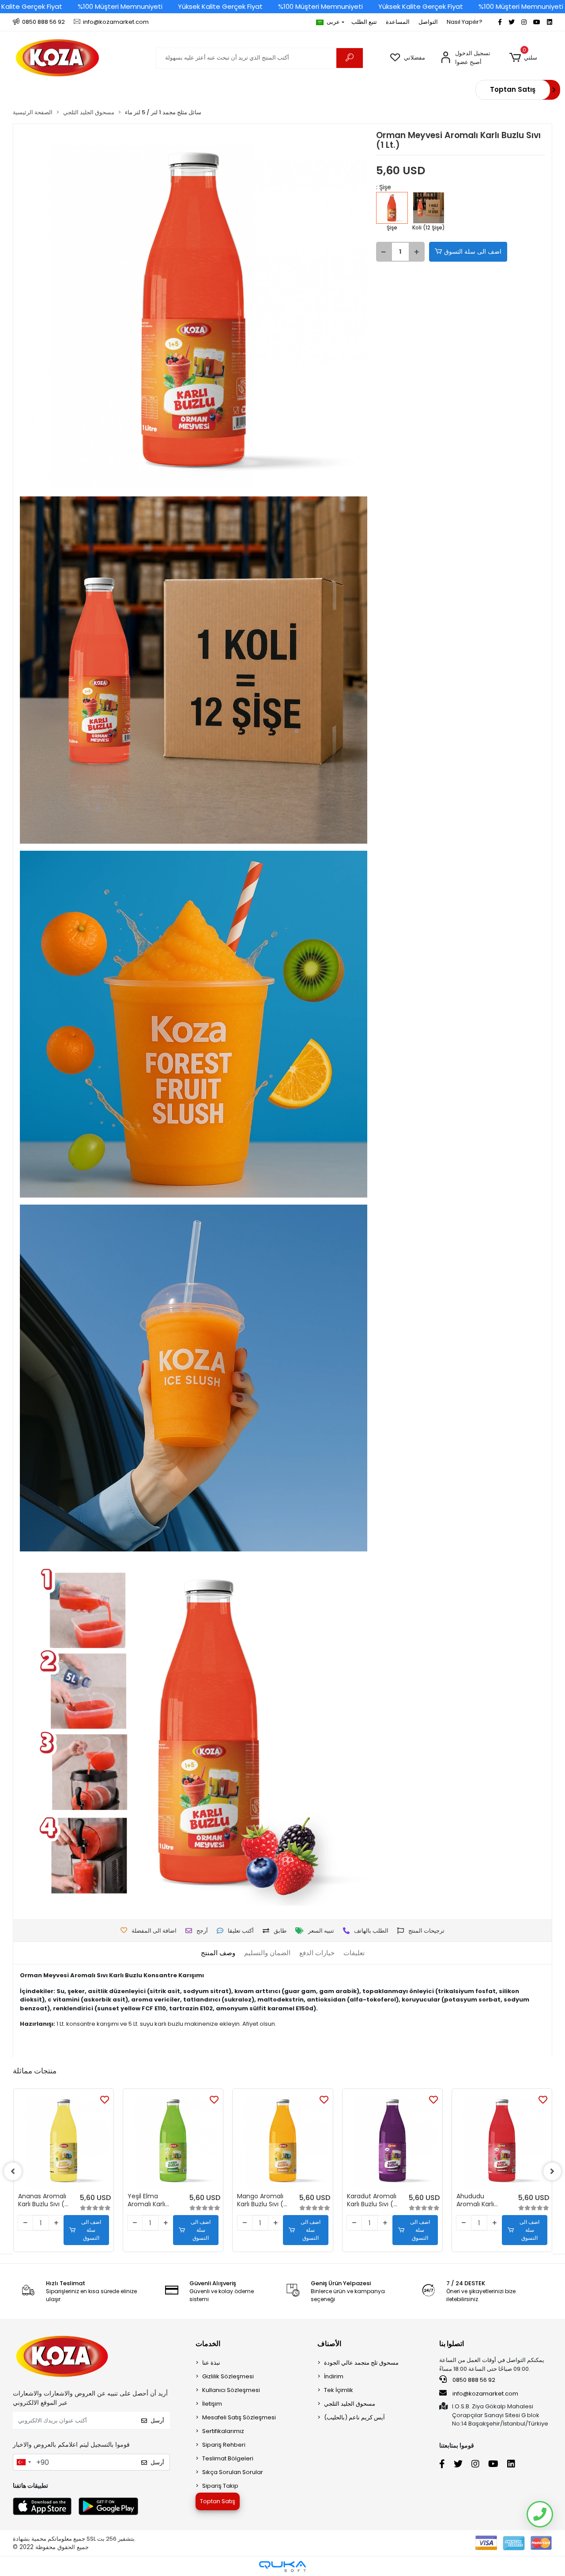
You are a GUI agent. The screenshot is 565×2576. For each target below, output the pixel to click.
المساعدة (398, 22)
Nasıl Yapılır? (465, 22)
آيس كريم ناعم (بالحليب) (354, 2417)
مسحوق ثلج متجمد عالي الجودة (361, 2363)
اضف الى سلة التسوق (473, 252)
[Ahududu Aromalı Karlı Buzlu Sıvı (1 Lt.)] (502, 2140)
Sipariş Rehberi (224, 2445)
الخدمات (208, 2344)
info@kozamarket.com (485, 2394)
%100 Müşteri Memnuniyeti (120, 6)
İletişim (212, 2404)
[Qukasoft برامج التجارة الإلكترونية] (282, 2567)
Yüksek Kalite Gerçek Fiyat (220, 6)
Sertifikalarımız (223, 2431)
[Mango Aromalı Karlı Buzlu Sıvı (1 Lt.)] (282, 2140)
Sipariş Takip (220, 2486)
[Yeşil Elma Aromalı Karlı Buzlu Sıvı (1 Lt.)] (173, 2140)
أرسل (157, 2420)
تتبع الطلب (364, 22)
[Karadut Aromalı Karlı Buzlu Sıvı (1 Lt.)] (392, 2140)
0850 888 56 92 (473, 2380)
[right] (552, 2171)
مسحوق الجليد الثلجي (350, 2404)
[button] (523, 58)
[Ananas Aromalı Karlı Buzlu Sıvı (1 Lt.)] (64, 2140)
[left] (13, 2171)
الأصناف (329, 2344)
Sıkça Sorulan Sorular (233, 2472)
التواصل (428, 22)
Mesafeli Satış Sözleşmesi (239, 2417)
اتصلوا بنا (452, 2344)
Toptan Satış (513, 89)
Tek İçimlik (339, 2390)
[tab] (218, 1953)
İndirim (334, 2376)
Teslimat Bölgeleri (228, 2458)
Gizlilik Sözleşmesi (228, 2376)
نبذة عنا (211, 2363)
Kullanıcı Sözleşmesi (231, 2390)
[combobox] (23, 2462)
